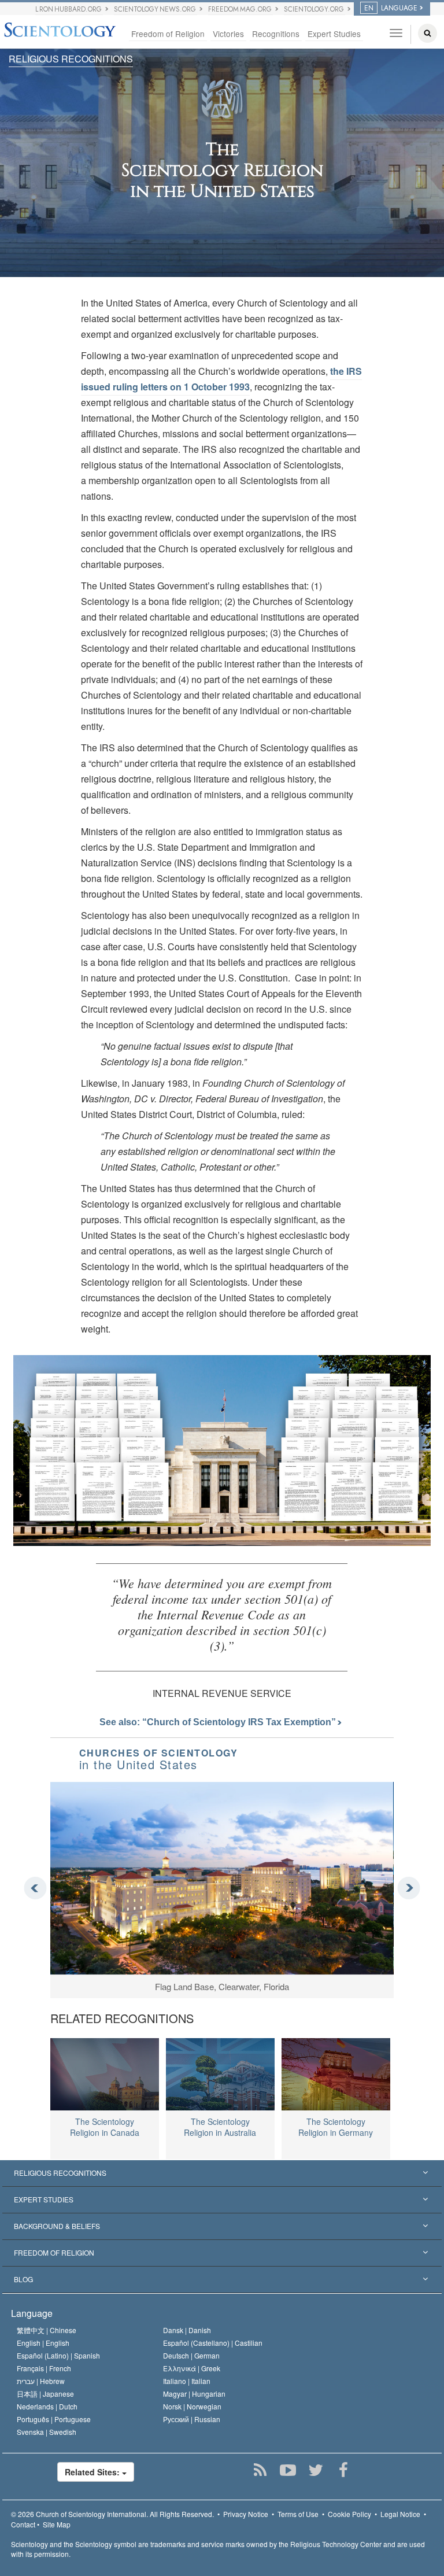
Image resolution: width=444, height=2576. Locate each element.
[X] (315, 2470)
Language (32, 2313)
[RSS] (260, 2470)
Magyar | (194, 2394)
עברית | (41, 2381)
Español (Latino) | (58, 2355)
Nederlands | (47, 2406)
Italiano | (187, 2381)
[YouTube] (288, 2470)
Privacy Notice (246, 2514)
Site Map (57, 2524)
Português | (54, 2419)
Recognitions (276, 34)
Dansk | (187, 2330)
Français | (44, 2368)
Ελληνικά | (192, 2368)
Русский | (192, 2419)
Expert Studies (334, 34)
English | (43, 2343)
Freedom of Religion (168, 34)
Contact (23, 2524)
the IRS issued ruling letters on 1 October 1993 (221, 379)
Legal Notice (400, 2514)
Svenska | (47, 2432)
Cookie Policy (349, 2514)
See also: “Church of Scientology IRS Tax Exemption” (219, 1722)
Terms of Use (298, 2514)
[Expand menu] (222, 2173)
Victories (228, 34)
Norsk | (192, 2406)
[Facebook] (343, 2470)
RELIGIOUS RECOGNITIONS (71, 59)
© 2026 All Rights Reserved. (112, 2514)
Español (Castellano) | (213, 2343)
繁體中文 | (47, 2330)
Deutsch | (191, 2355)
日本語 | (45, 2394)
